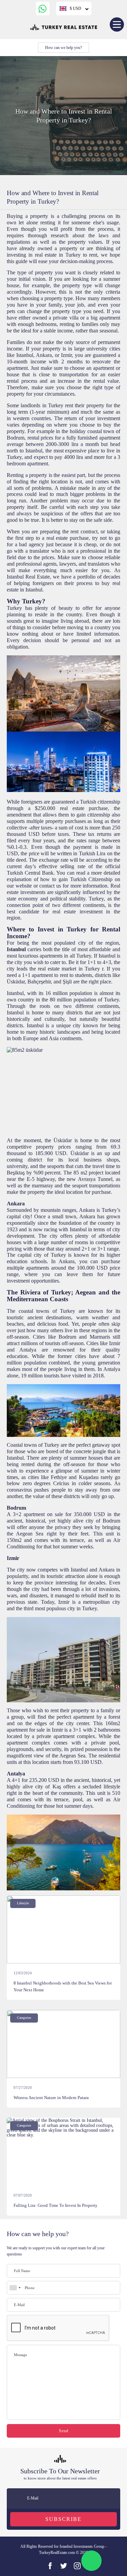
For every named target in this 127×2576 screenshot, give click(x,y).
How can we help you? (63, 48)
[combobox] (15, 2288)
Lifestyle (23, 1903)
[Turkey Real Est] (64, 2566)
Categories (24, 2018)
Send (64, 2431)
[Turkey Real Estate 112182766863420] (50, 2566)
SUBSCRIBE (63, 2519)
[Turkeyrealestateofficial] (77, 2566)
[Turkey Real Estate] (64, 27)
